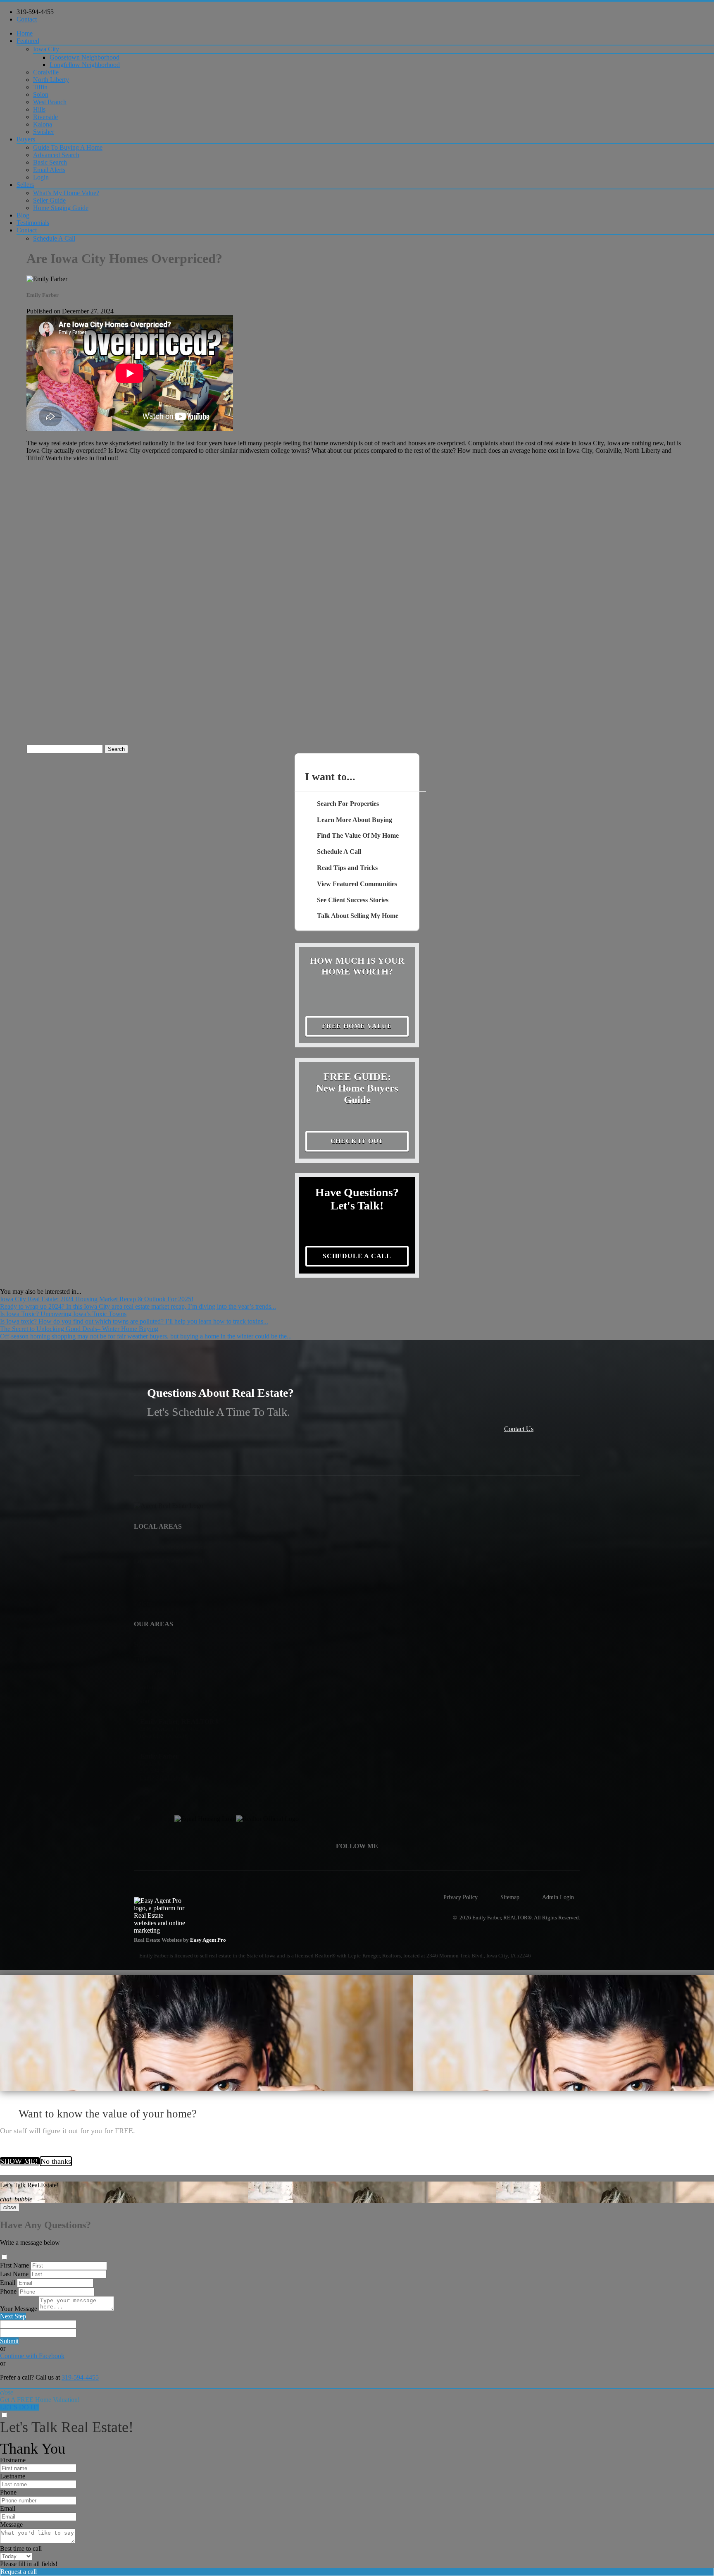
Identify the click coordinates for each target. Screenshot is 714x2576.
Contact (27, 19)
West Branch (50, 102)
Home (25, 33)
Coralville (46, 72)
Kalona (43, 124)
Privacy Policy (461, 1897)
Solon (41, 94)
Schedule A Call (54, 238)
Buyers (26, 139)
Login (41, 177)
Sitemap (510, 1897)
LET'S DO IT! (19, 2407)
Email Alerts (49, 170)
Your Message (19, 2309)
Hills (39, 109)
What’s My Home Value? (66, 193)
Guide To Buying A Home (68, 147)
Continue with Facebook (32, 2356)
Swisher (44, 132)
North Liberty (51, 80)
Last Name (14, 2274)
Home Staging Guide (61, 208)
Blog (23, 215)
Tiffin (40, 87)
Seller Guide (49, 200)
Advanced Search (56, 155)
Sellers (25, 185)
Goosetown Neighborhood (84, 57)
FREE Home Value (357, 1026)
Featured (28, 41)
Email (8, 2283)
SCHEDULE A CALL (357, 1256)
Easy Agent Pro (209, 1940)
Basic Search (50, 162)
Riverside (45, 117)
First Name (14, 2265)
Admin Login (558, 1897)
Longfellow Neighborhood (85, 65)
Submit (9, 2341)
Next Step (13, 2316)
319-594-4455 (35, 12)
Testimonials (33, 223)
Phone (8, 2291)
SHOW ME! (20, 2161)
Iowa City (46, 49)
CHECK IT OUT (357, 1141)
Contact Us (519, 1429)
